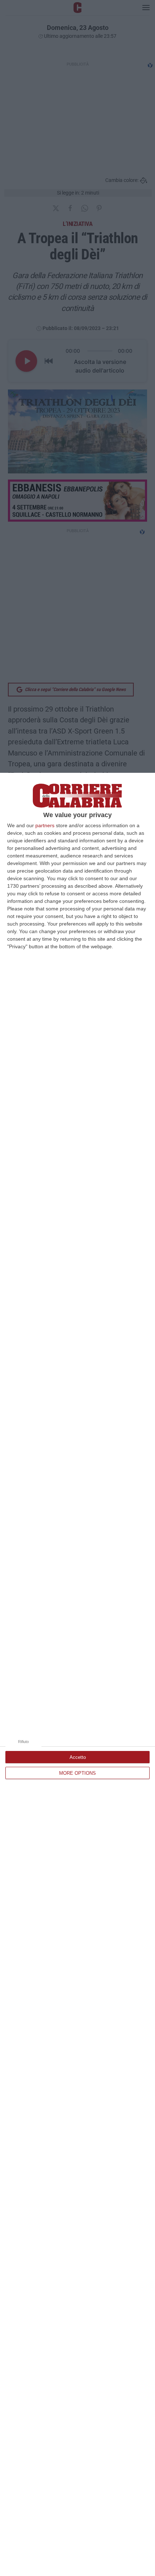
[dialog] (77, 1674)
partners (45, 825)
